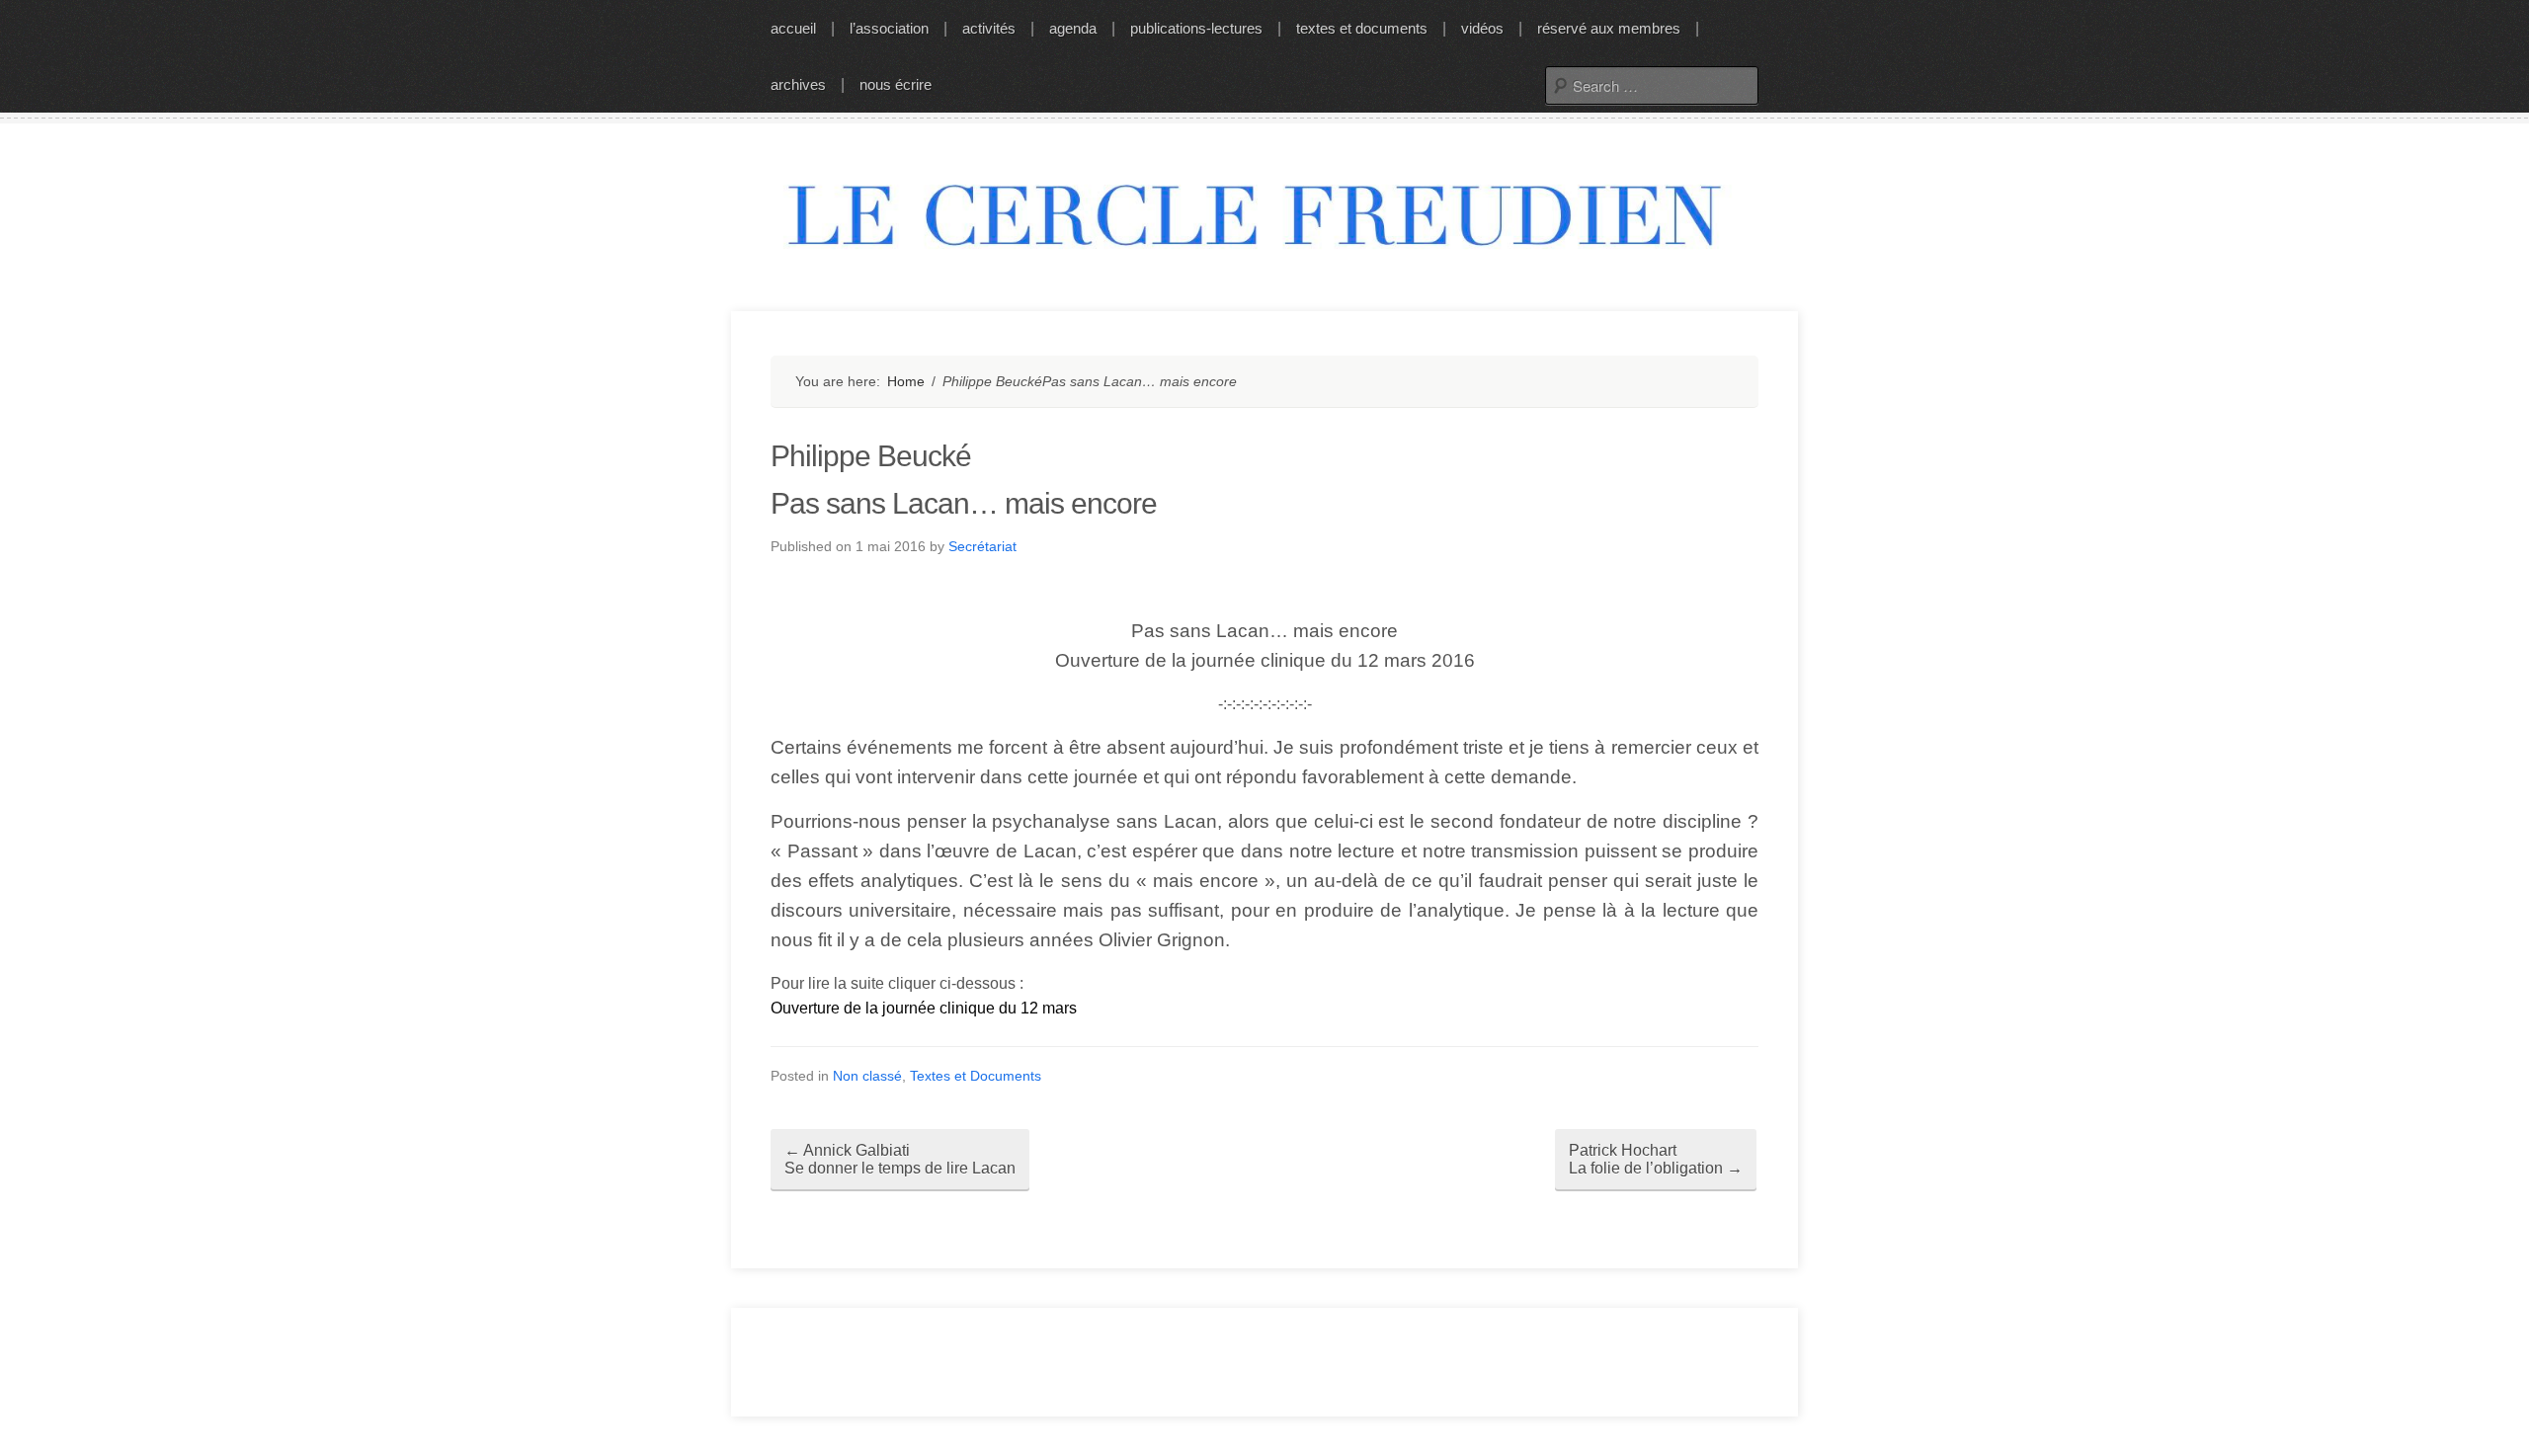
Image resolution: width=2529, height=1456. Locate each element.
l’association (889, 28)
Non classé (867, 1076)
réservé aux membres (1609, 28)
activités (989, 28)
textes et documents (1362, 28)
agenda (1073, 28)
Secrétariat (982, 546)
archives (798, 84)
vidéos (1482, 28)
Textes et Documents (976, 1076)
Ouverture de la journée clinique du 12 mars (924, 1008)
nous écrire (896, 84)
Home (906, 381)
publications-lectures (1196, 28)
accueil (793, 28)
